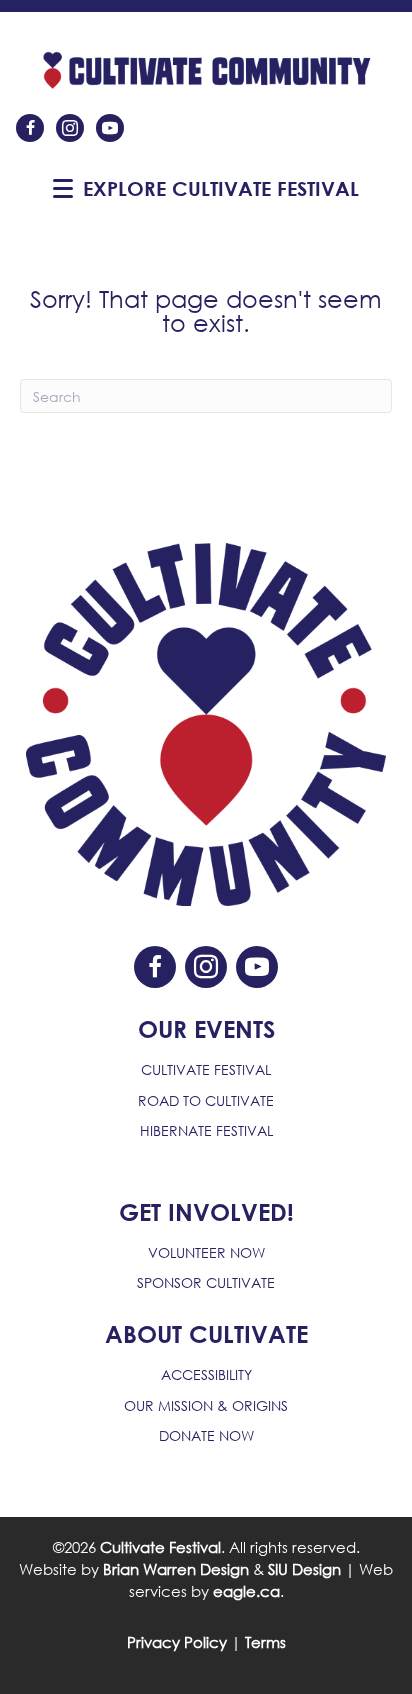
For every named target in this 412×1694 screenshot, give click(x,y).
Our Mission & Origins (206, 1405)
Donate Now (206, 1435)
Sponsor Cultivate (206, 1282)
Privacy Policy (177, 1642)
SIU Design (304, 1569)
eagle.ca (246, 1591)
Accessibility (206, 1374)
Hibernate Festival (206, 1130)
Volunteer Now (206, 1252)
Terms (265, 1642)
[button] (63, 189)
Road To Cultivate (206, 1100)
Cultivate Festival (206, 1069)
